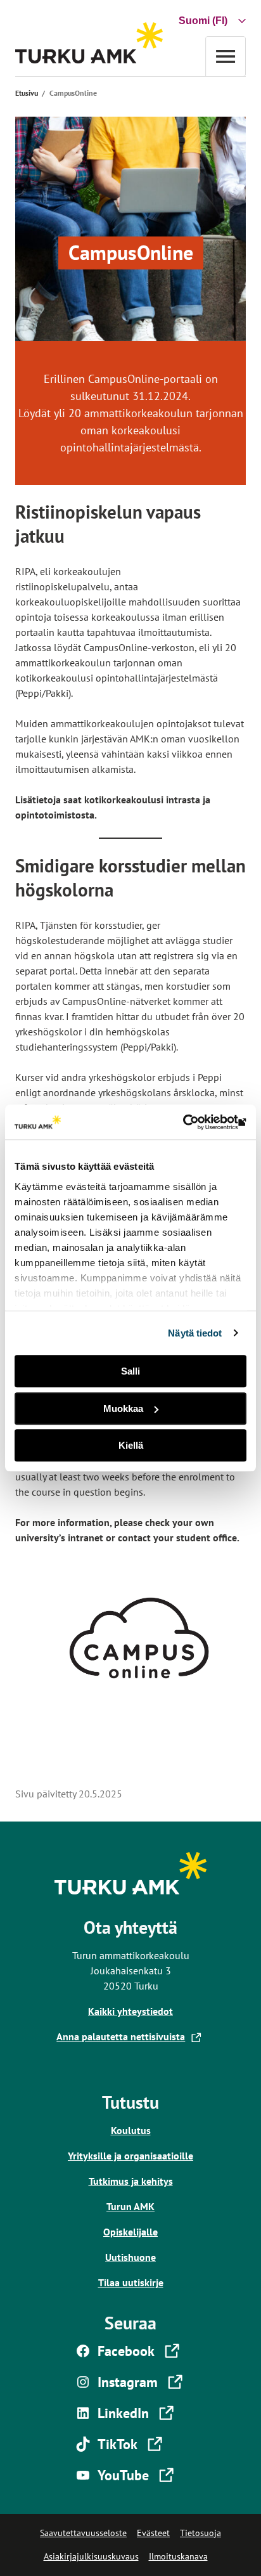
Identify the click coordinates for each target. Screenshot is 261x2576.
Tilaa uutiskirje (131, 2282)
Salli (130, 1371)
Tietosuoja (201, 2533)
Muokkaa (123, 1408)
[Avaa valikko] (226, 56)
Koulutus (131, 2130)
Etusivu (27, 93)
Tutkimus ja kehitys (131, 2181)
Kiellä (131, 1445)
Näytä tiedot (195, 1333)
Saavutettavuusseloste (83, 2533)
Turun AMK (130, 2206)
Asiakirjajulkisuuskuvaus (91, 2556)
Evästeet (153, 2533)
